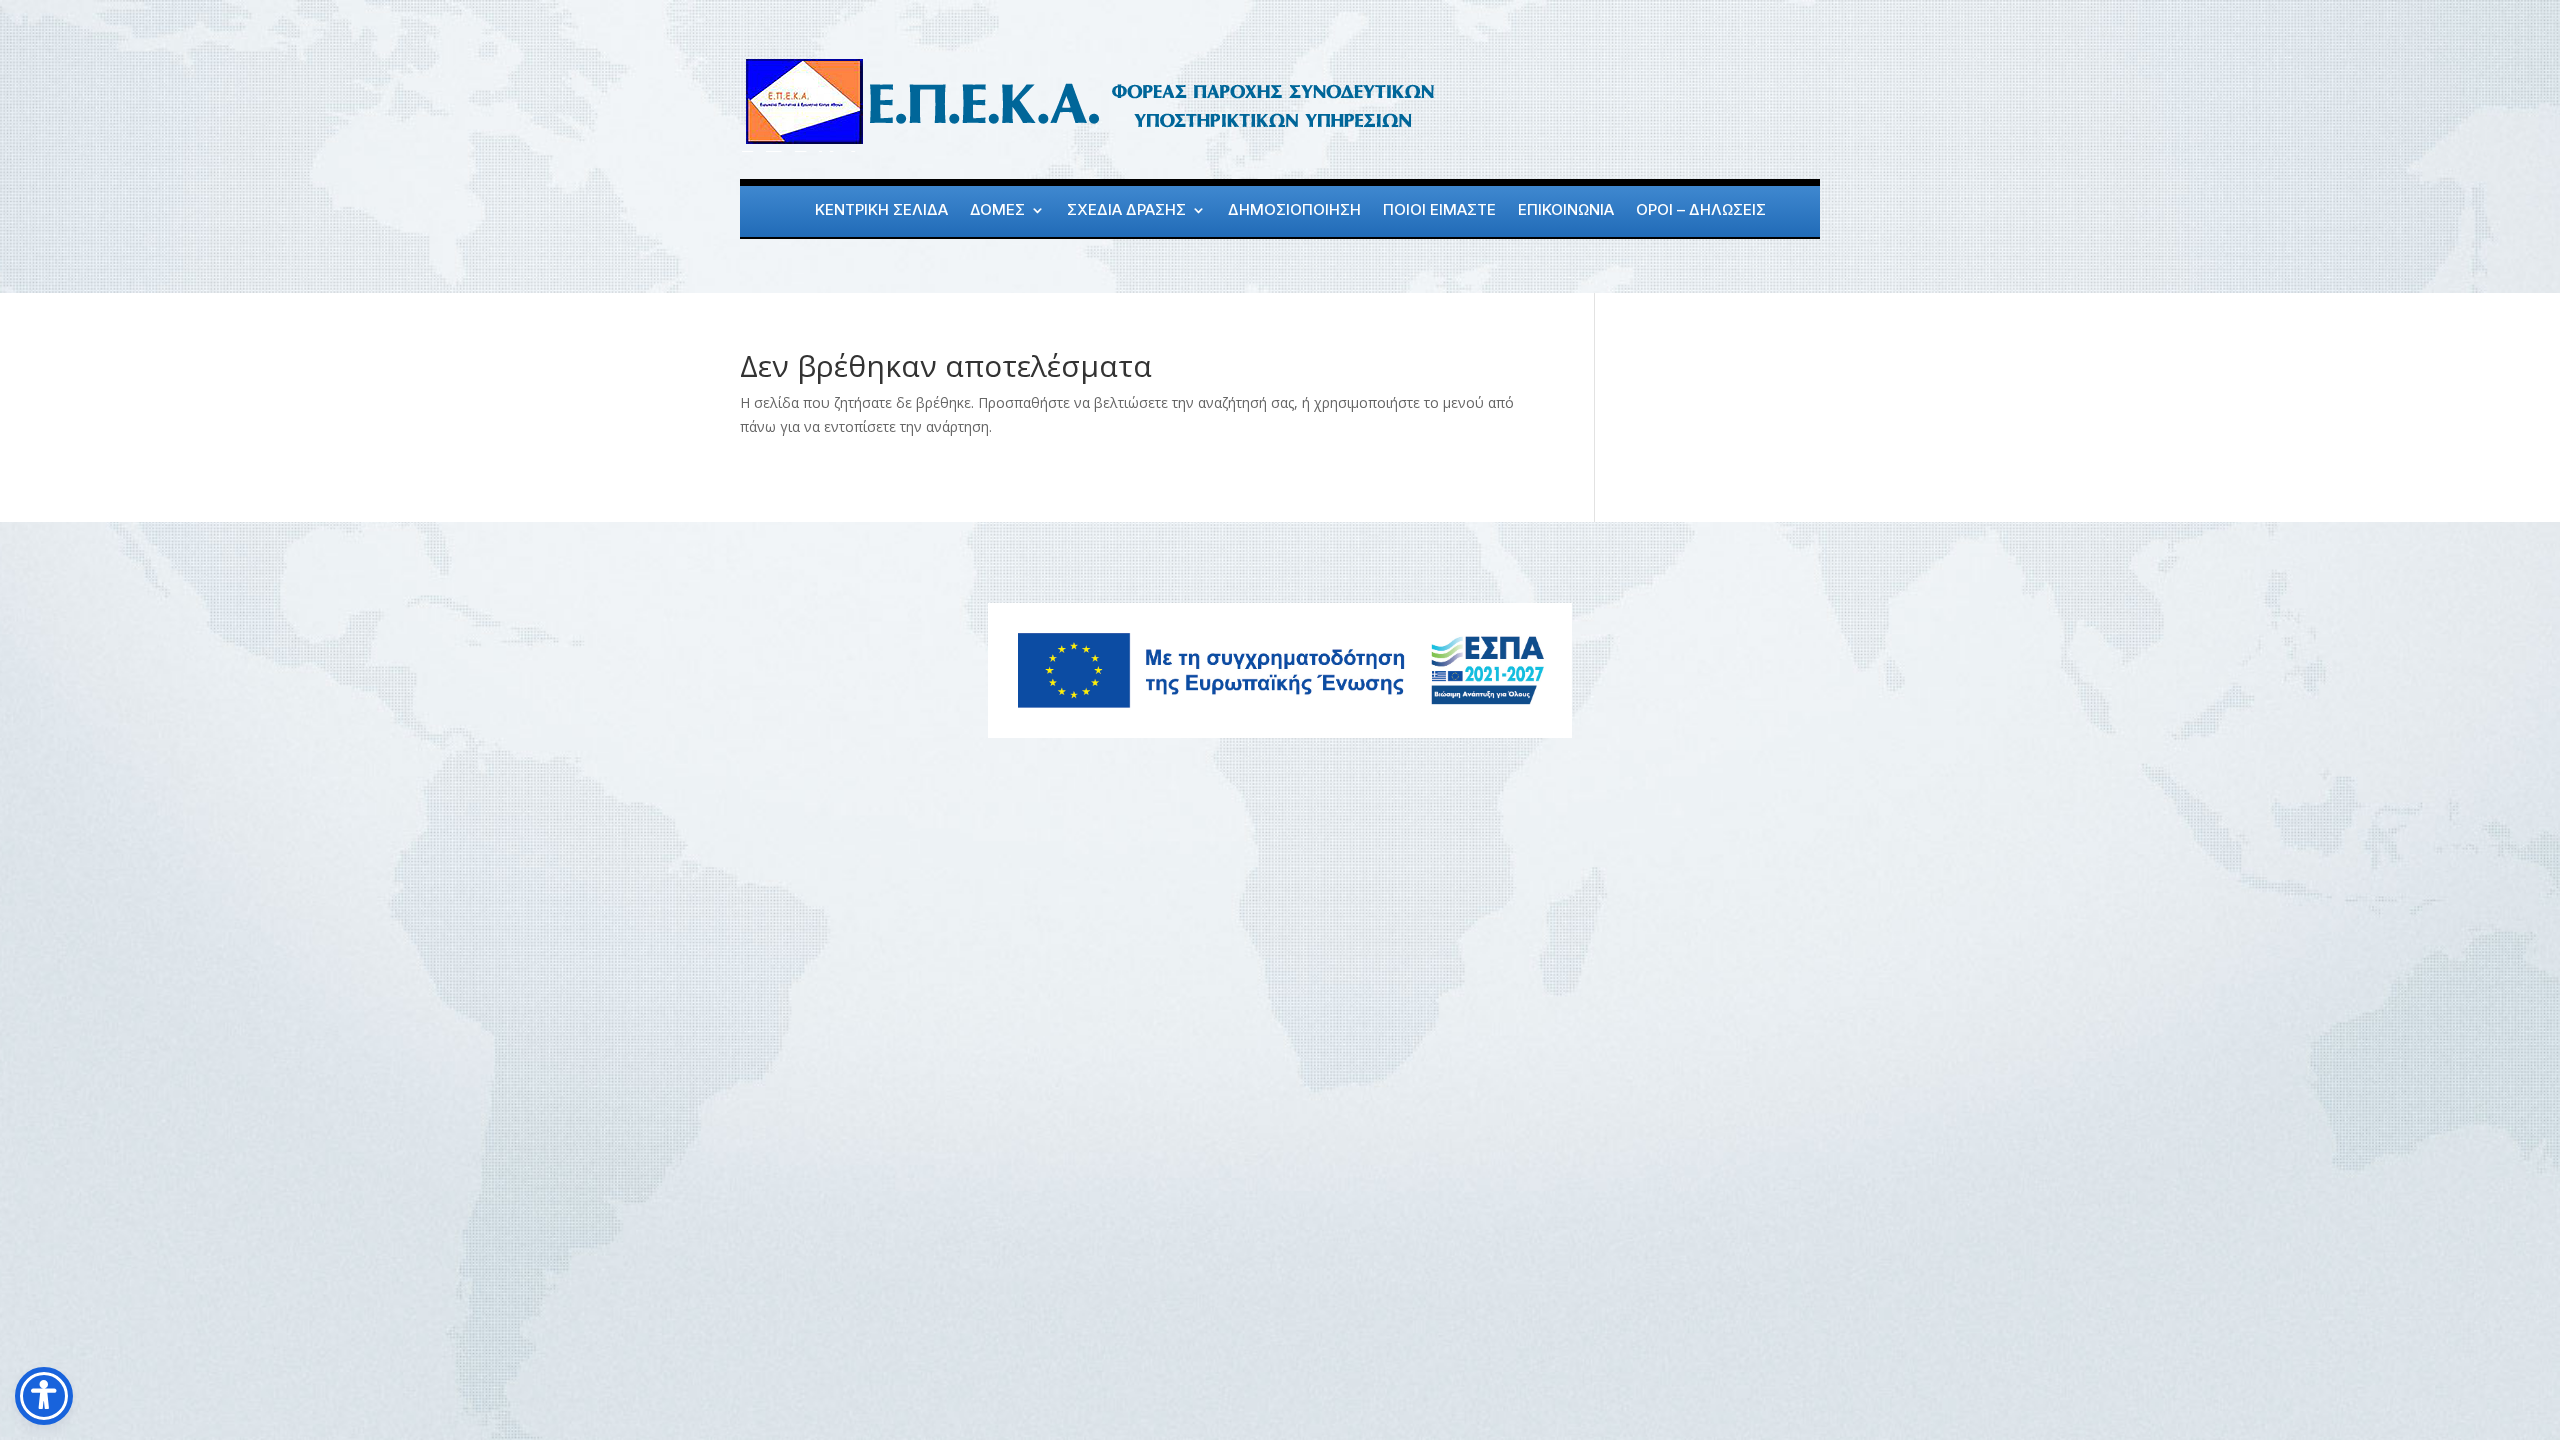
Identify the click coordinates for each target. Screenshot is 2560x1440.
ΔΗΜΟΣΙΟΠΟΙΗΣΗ (1294, 211)
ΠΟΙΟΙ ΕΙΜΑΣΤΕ (1439, 211)
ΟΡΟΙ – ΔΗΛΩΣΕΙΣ (1701, 211)
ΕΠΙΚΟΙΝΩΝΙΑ (1566, 211)
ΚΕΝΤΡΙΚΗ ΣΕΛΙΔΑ (881, 211)
